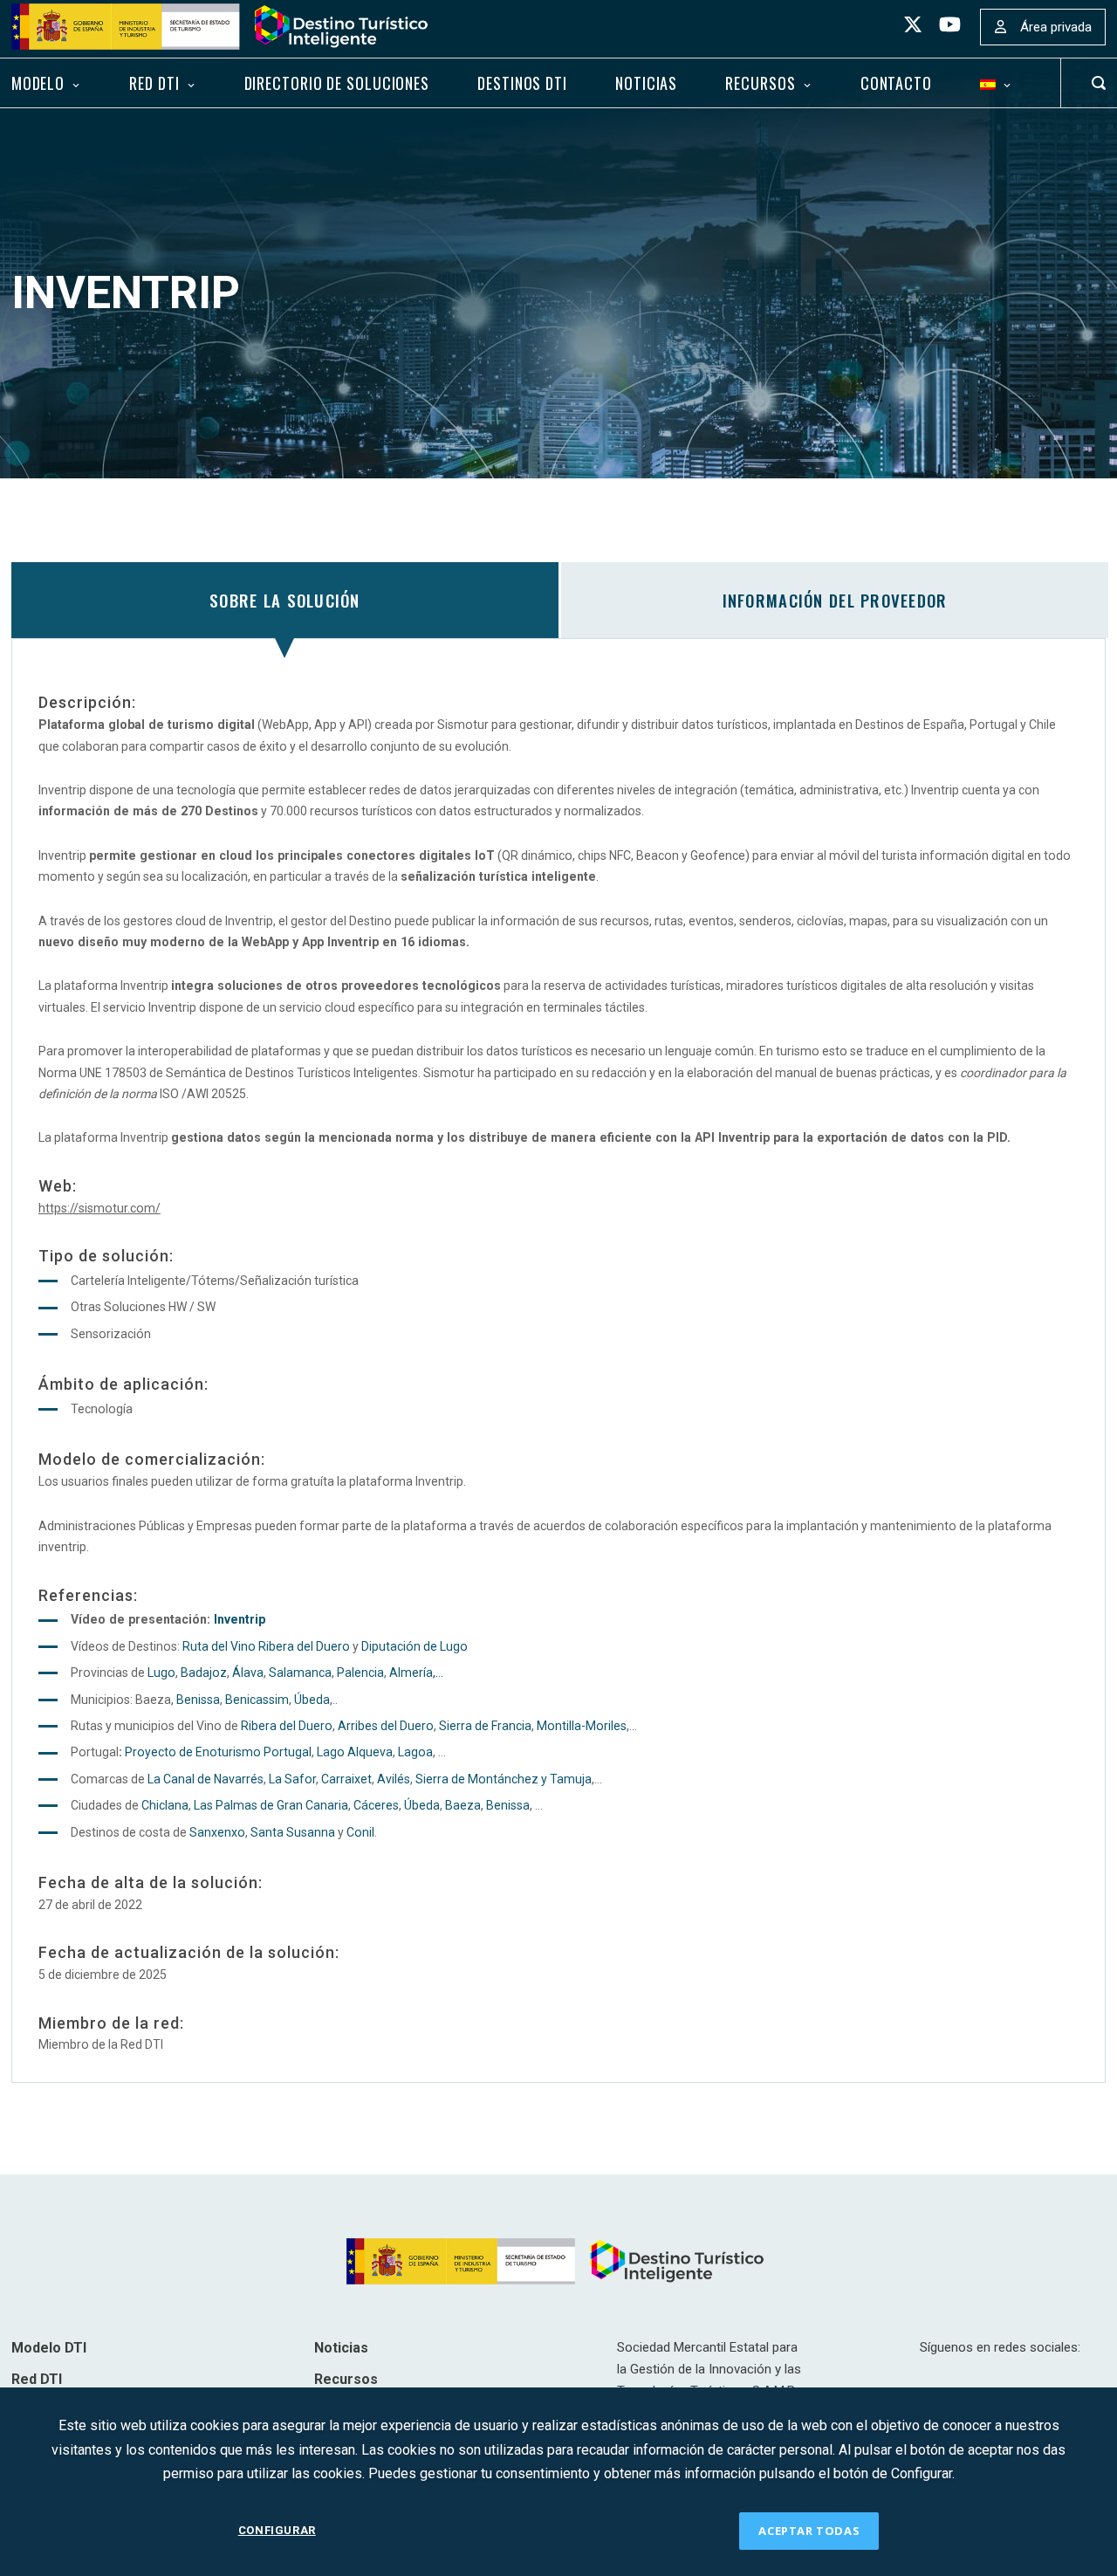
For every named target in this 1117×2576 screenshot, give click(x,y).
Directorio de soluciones (337, 83)
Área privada (1056, 27)
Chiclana (165, 1805)
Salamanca (300, 1673)
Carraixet (346, 1779)
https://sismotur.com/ (99, 1208)
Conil (360, 1832)
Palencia (360, 1673)
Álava (248, 1673)
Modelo (38, 83)
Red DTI (154, 83)
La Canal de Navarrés (206, 1779)
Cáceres (376, 1805)
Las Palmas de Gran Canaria (271, 1805)
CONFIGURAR (277, 2530)
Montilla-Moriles (582, 1726)
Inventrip (240, 1619)
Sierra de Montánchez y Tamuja (504, 1779)
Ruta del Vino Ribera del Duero (266, 1646)
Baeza (463, 1805)
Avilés (394, 1779)
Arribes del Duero (386, 1726)
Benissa (198, 1700)
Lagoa (415, 1752)
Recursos (760, 83)
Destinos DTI (522, 83)
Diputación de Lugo (415, 1646)
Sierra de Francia (485, 1726)
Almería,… (416, 1673)
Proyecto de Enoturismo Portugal (218, 1752)
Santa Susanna (293, 1832)
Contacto (896, 83)
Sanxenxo (217, 1832)
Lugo (161, 1673)
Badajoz (204, 1673)
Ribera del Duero (287, 1726)
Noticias (646, 83)
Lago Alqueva (355, 1752)
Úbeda (312, 1700)
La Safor (292, 1779)
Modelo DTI (49, 2348)
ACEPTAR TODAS (809, 2531)
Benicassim (257, 1700)
